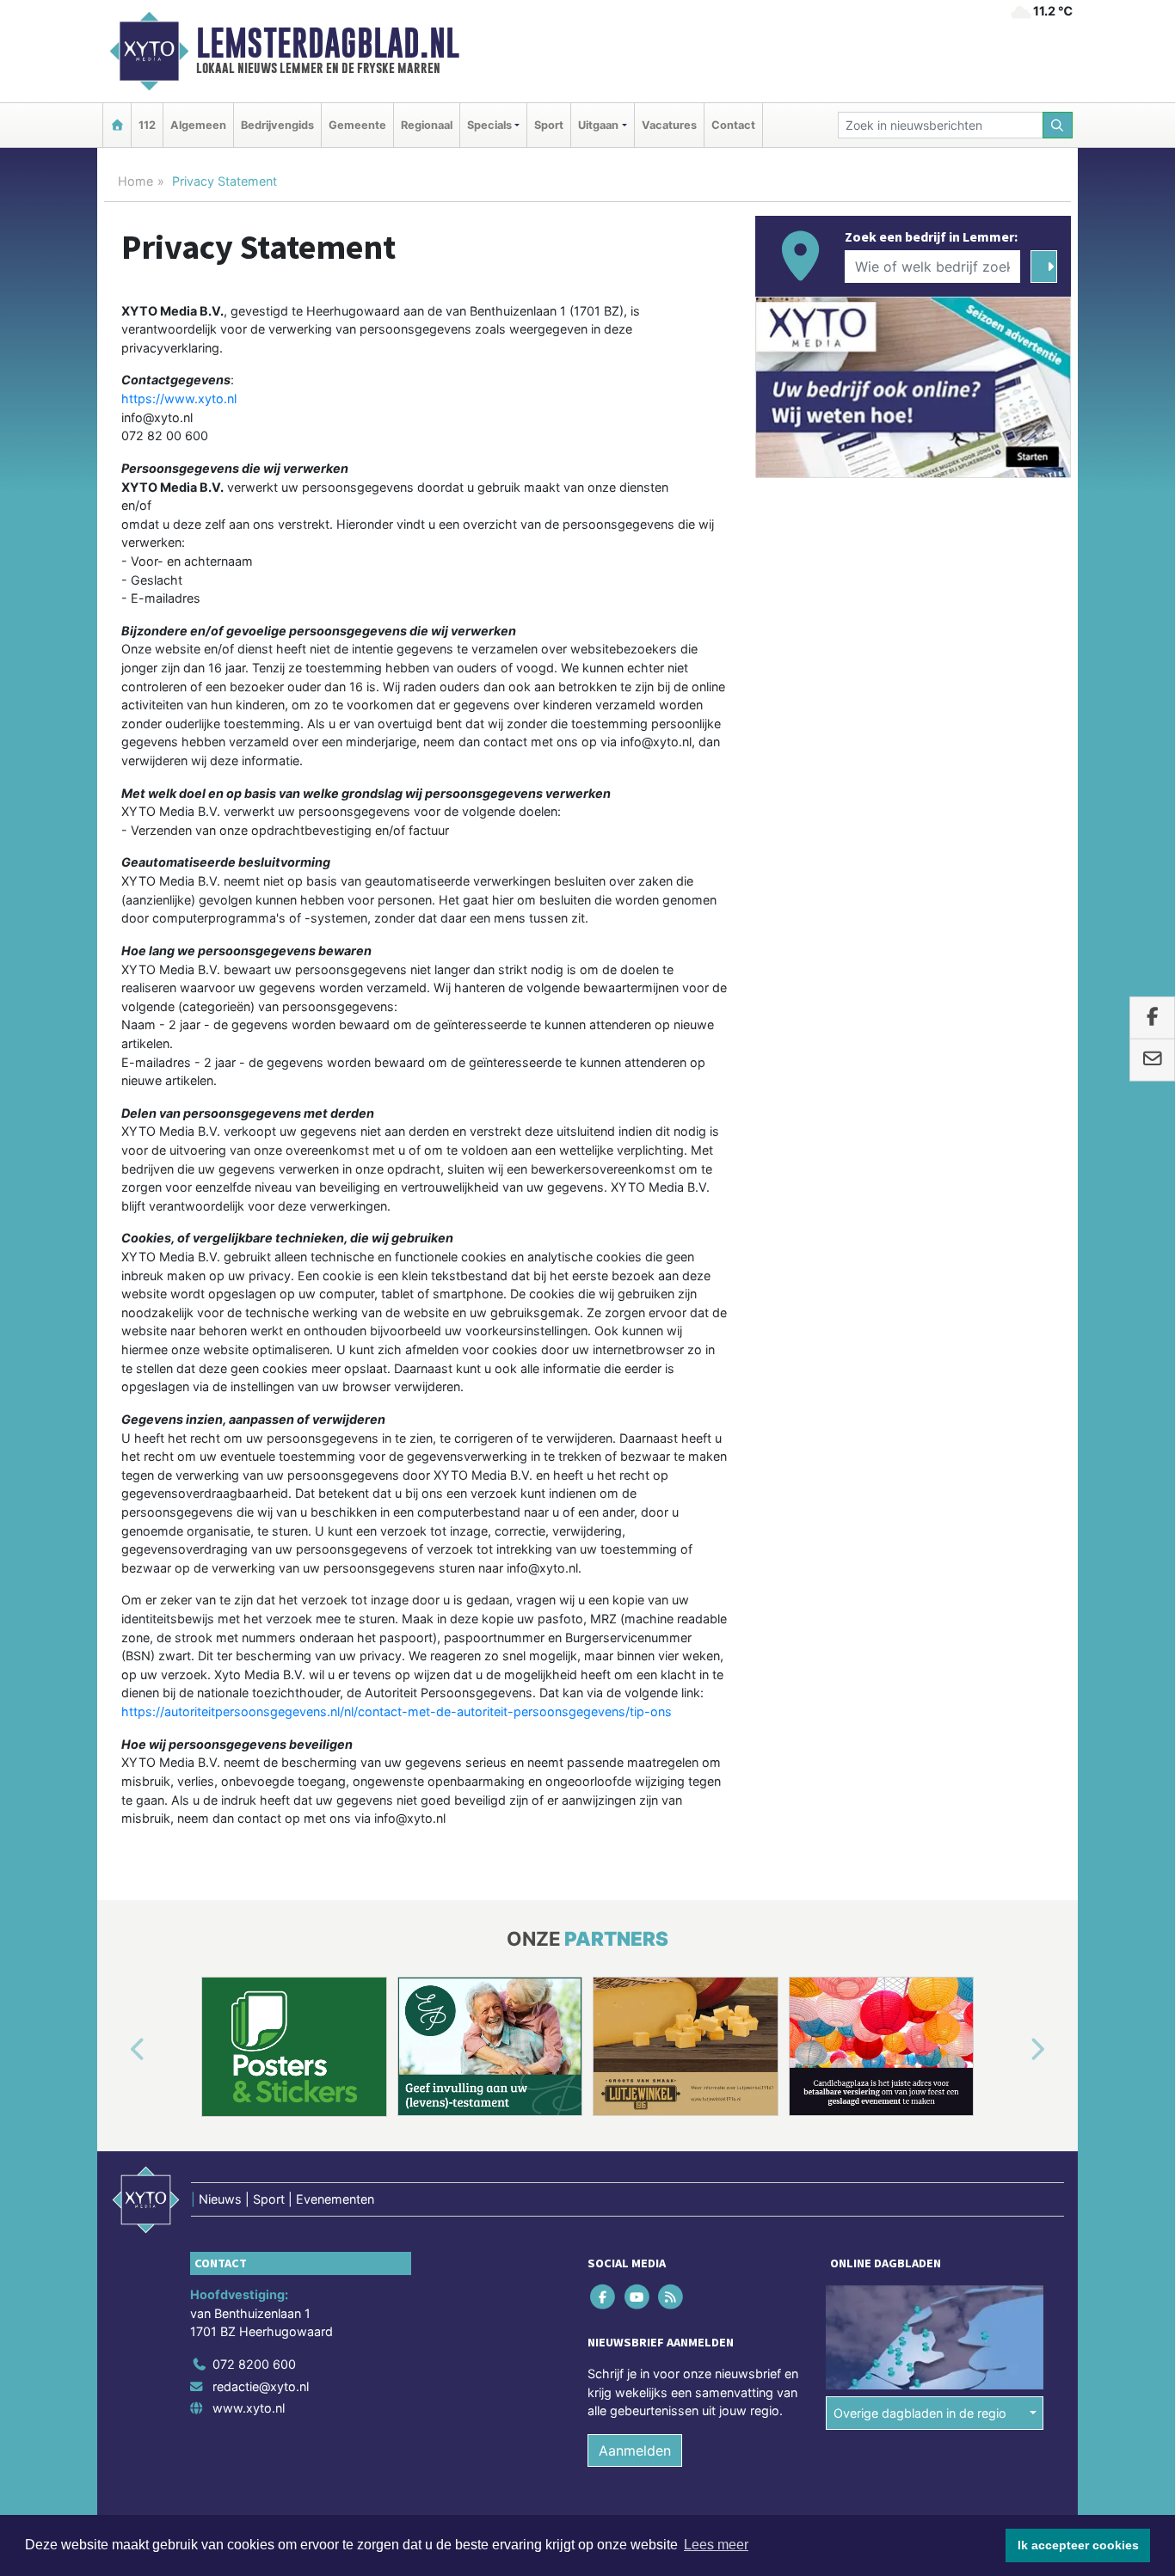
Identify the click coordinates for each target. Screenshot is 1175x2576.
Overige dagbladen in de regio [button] (920, 2412)
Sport (549, 125)
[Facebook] (604, 2296)
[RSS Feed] (671, 2296)
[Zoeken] (1058, 125)
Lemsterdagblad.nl (328, 43)
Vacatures (669, 125)
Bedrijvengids (277, 125)
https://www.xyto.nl (179, 399)
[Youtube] (638, 2296)
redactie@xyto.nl (261, 2386)
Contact (733, 125)
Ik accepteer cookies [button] (1078, 2545)
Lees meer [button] (716, 2545)
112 (147, 125)
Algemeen (198, 125)
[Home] (117, 125)
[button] (118, 2050)
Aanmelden (635, 2450)
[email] (1152, 1060)
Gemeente (357, 125)
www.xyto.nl (249, 2408)
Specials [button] (489, 125)
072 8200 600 (254, 2364)
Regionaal (427, 125)
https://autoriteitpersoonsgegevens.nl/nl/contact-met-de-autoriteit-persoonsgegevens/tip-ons (397, 1711)
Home (135, 181)
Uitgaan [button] (598, 125)
